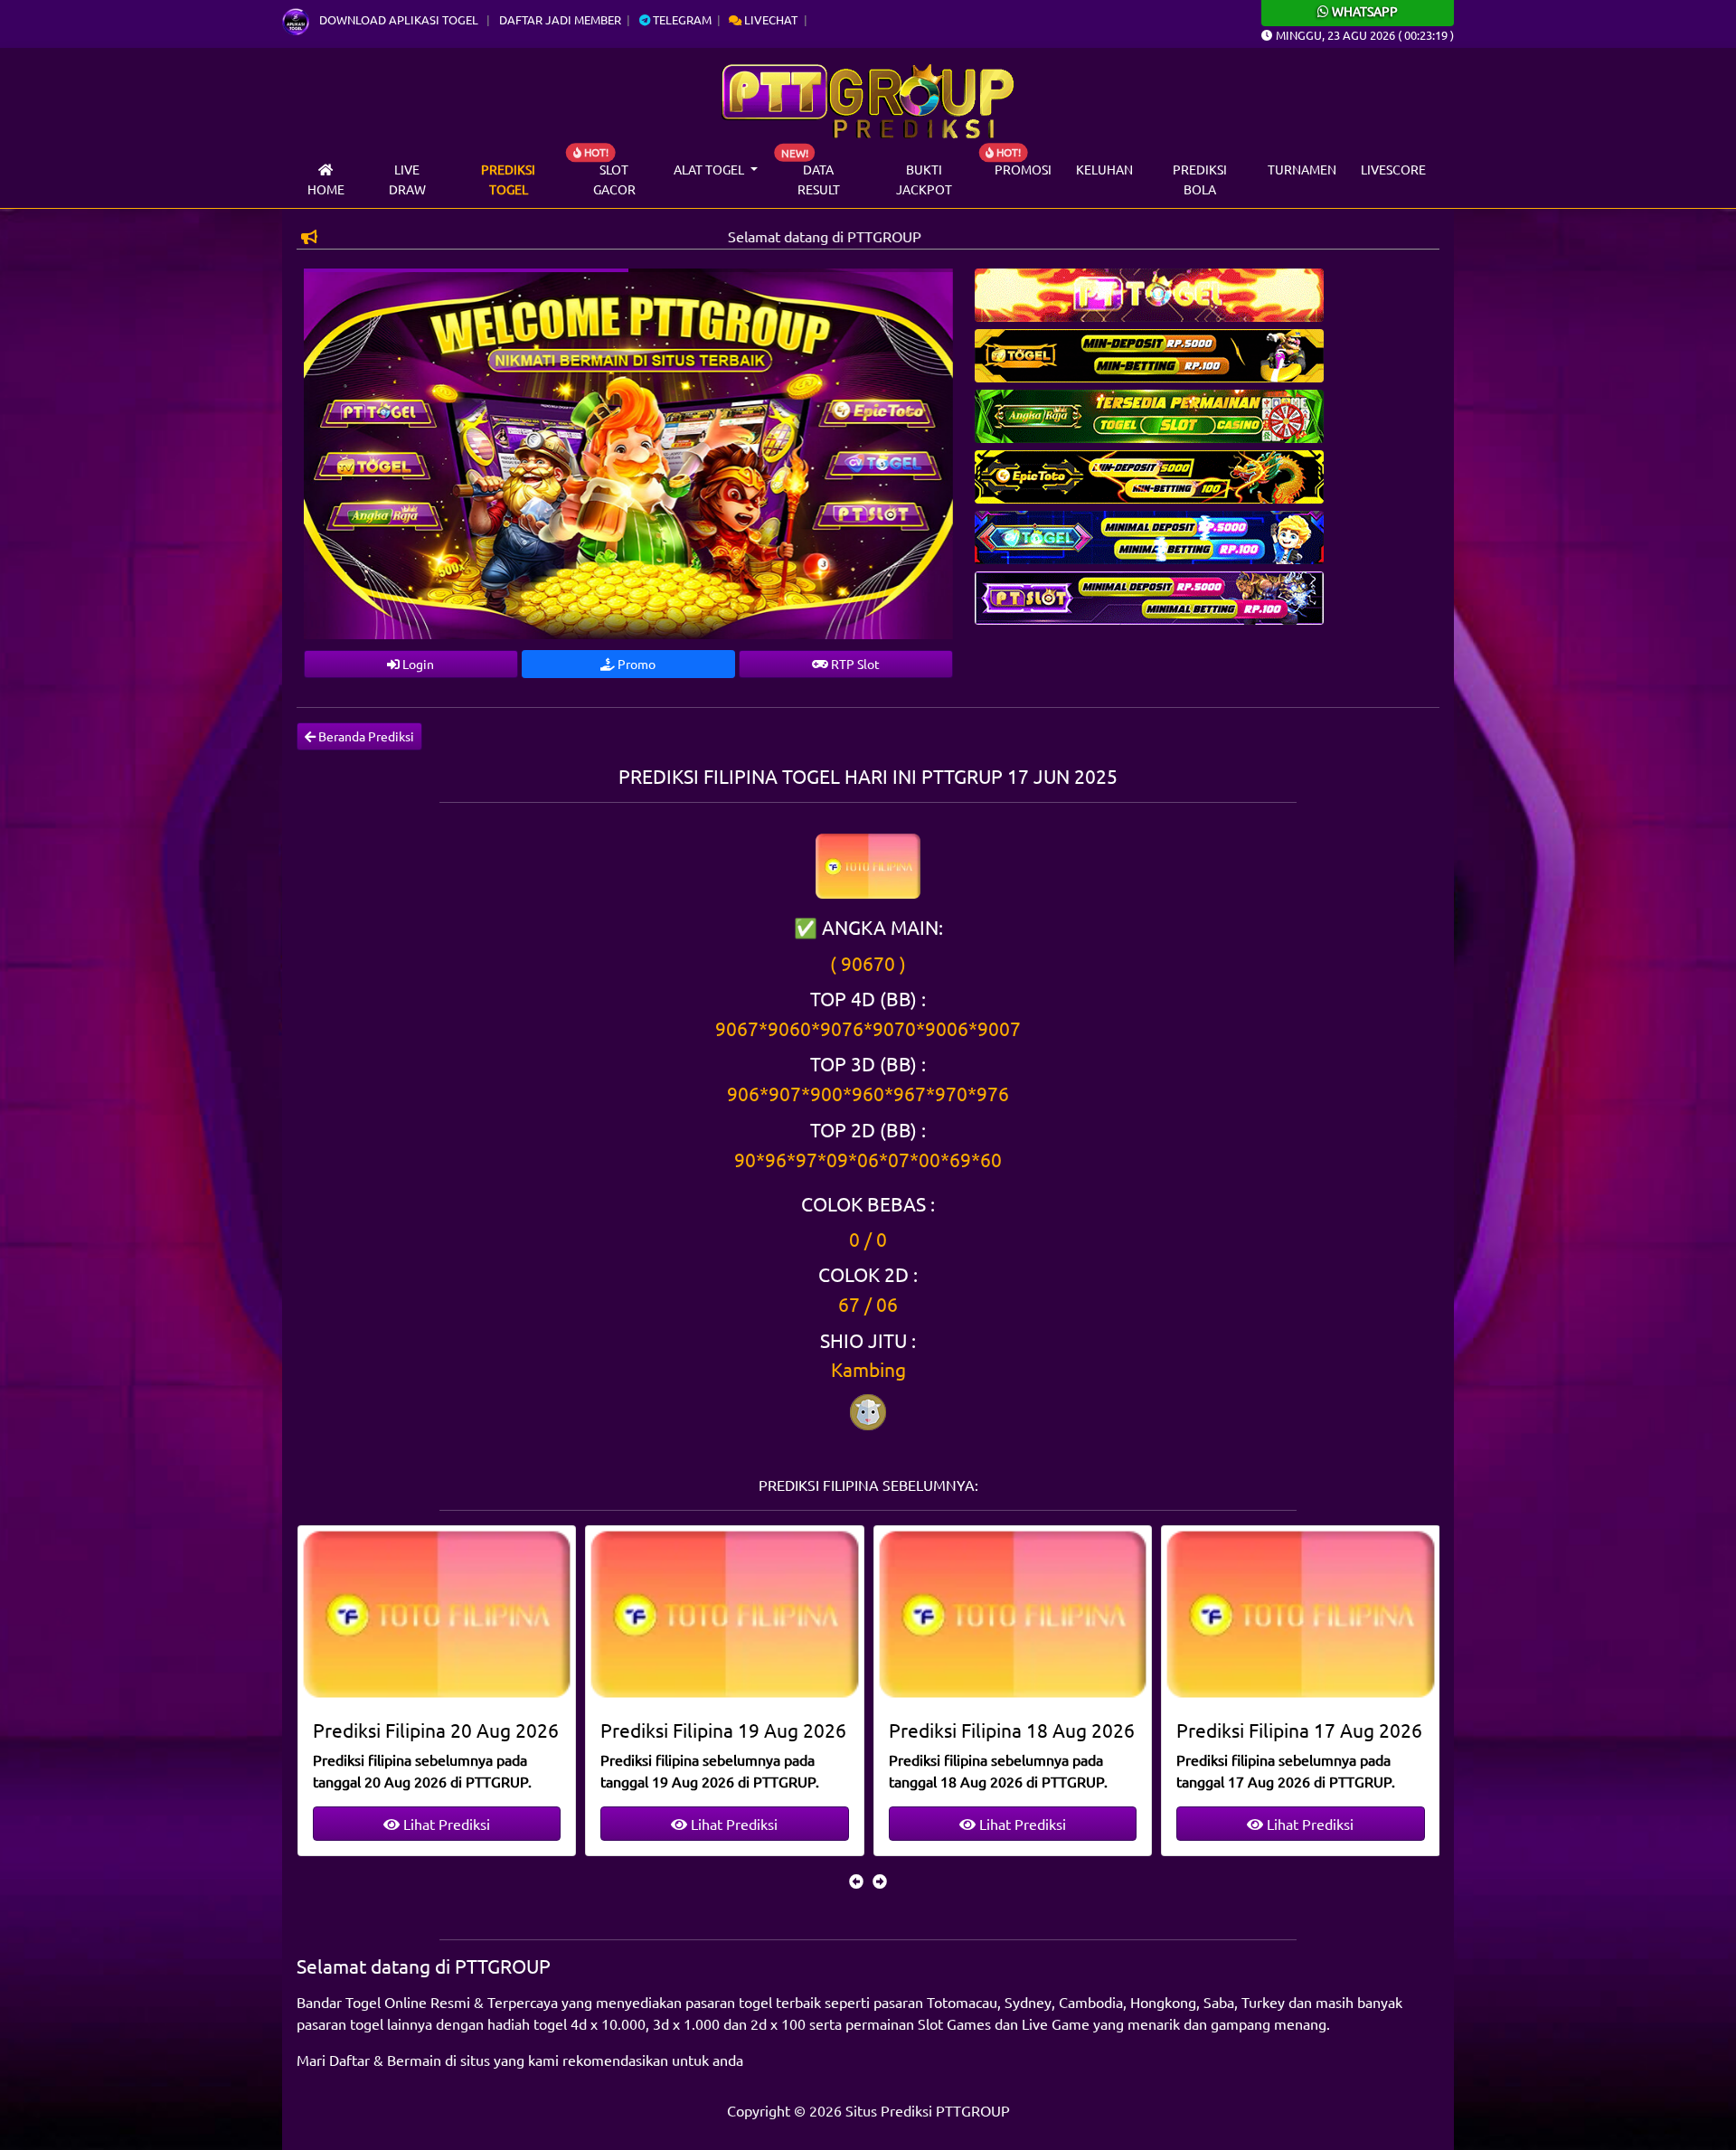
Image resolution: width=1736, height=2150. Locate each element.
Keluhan (1104, 169)
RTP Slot (854, 664)
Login (417, 664)
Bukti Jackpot (924, 179)
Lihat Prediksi (445, 1824)
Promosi (1023, 169)
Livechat (769, 19)
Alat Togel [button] (710, 169)
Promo (635, 664)
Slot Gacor (614, 179)
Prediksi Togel (508, 179)
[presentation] (856, 1881)
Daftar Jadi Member (560, 19)
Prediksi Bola (1200, 179)
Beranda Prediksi (365, 736)
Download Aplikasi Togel (399, 19)
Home (326, 189)
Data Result (819, 179)
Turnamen (1302, 169)
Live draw (407, 179)
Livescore (1393, 169)
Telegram (681, 19)
